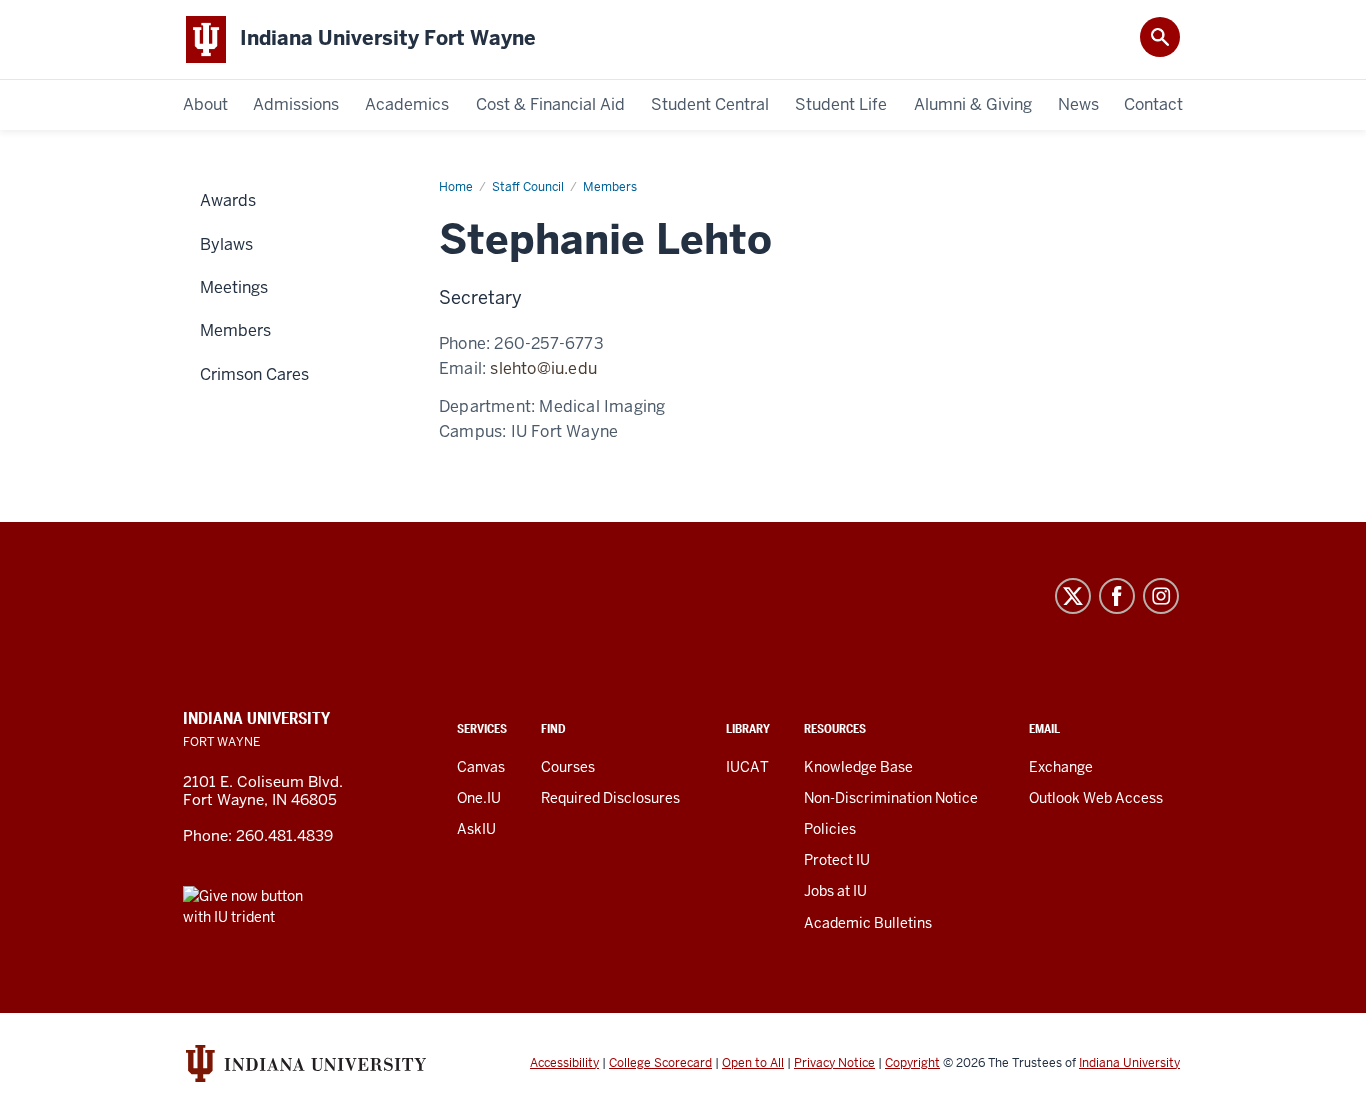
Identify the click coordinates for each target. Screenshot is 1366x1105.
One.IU (479, 798)
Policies (830, 829)
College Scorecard (660, 1063)
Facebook (1117, 596)
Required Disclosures (610, 798)
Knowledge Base (858, 767)
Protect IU (837, 860)
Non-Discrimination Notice (891, 798)
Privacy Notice (834, 1063)
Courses (568, 767)
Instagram (1161, 596)
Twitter (1073, 596)
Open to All (753, 1063)
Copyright (912, 1063)
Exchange (1061, 767)
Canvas (481, 767)
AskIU (476, 829)
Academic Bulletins (868, 923)
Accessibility (564, 1063)
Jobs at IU (835, 891)
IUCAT (747, 767)
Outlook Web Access (1096, 798)
